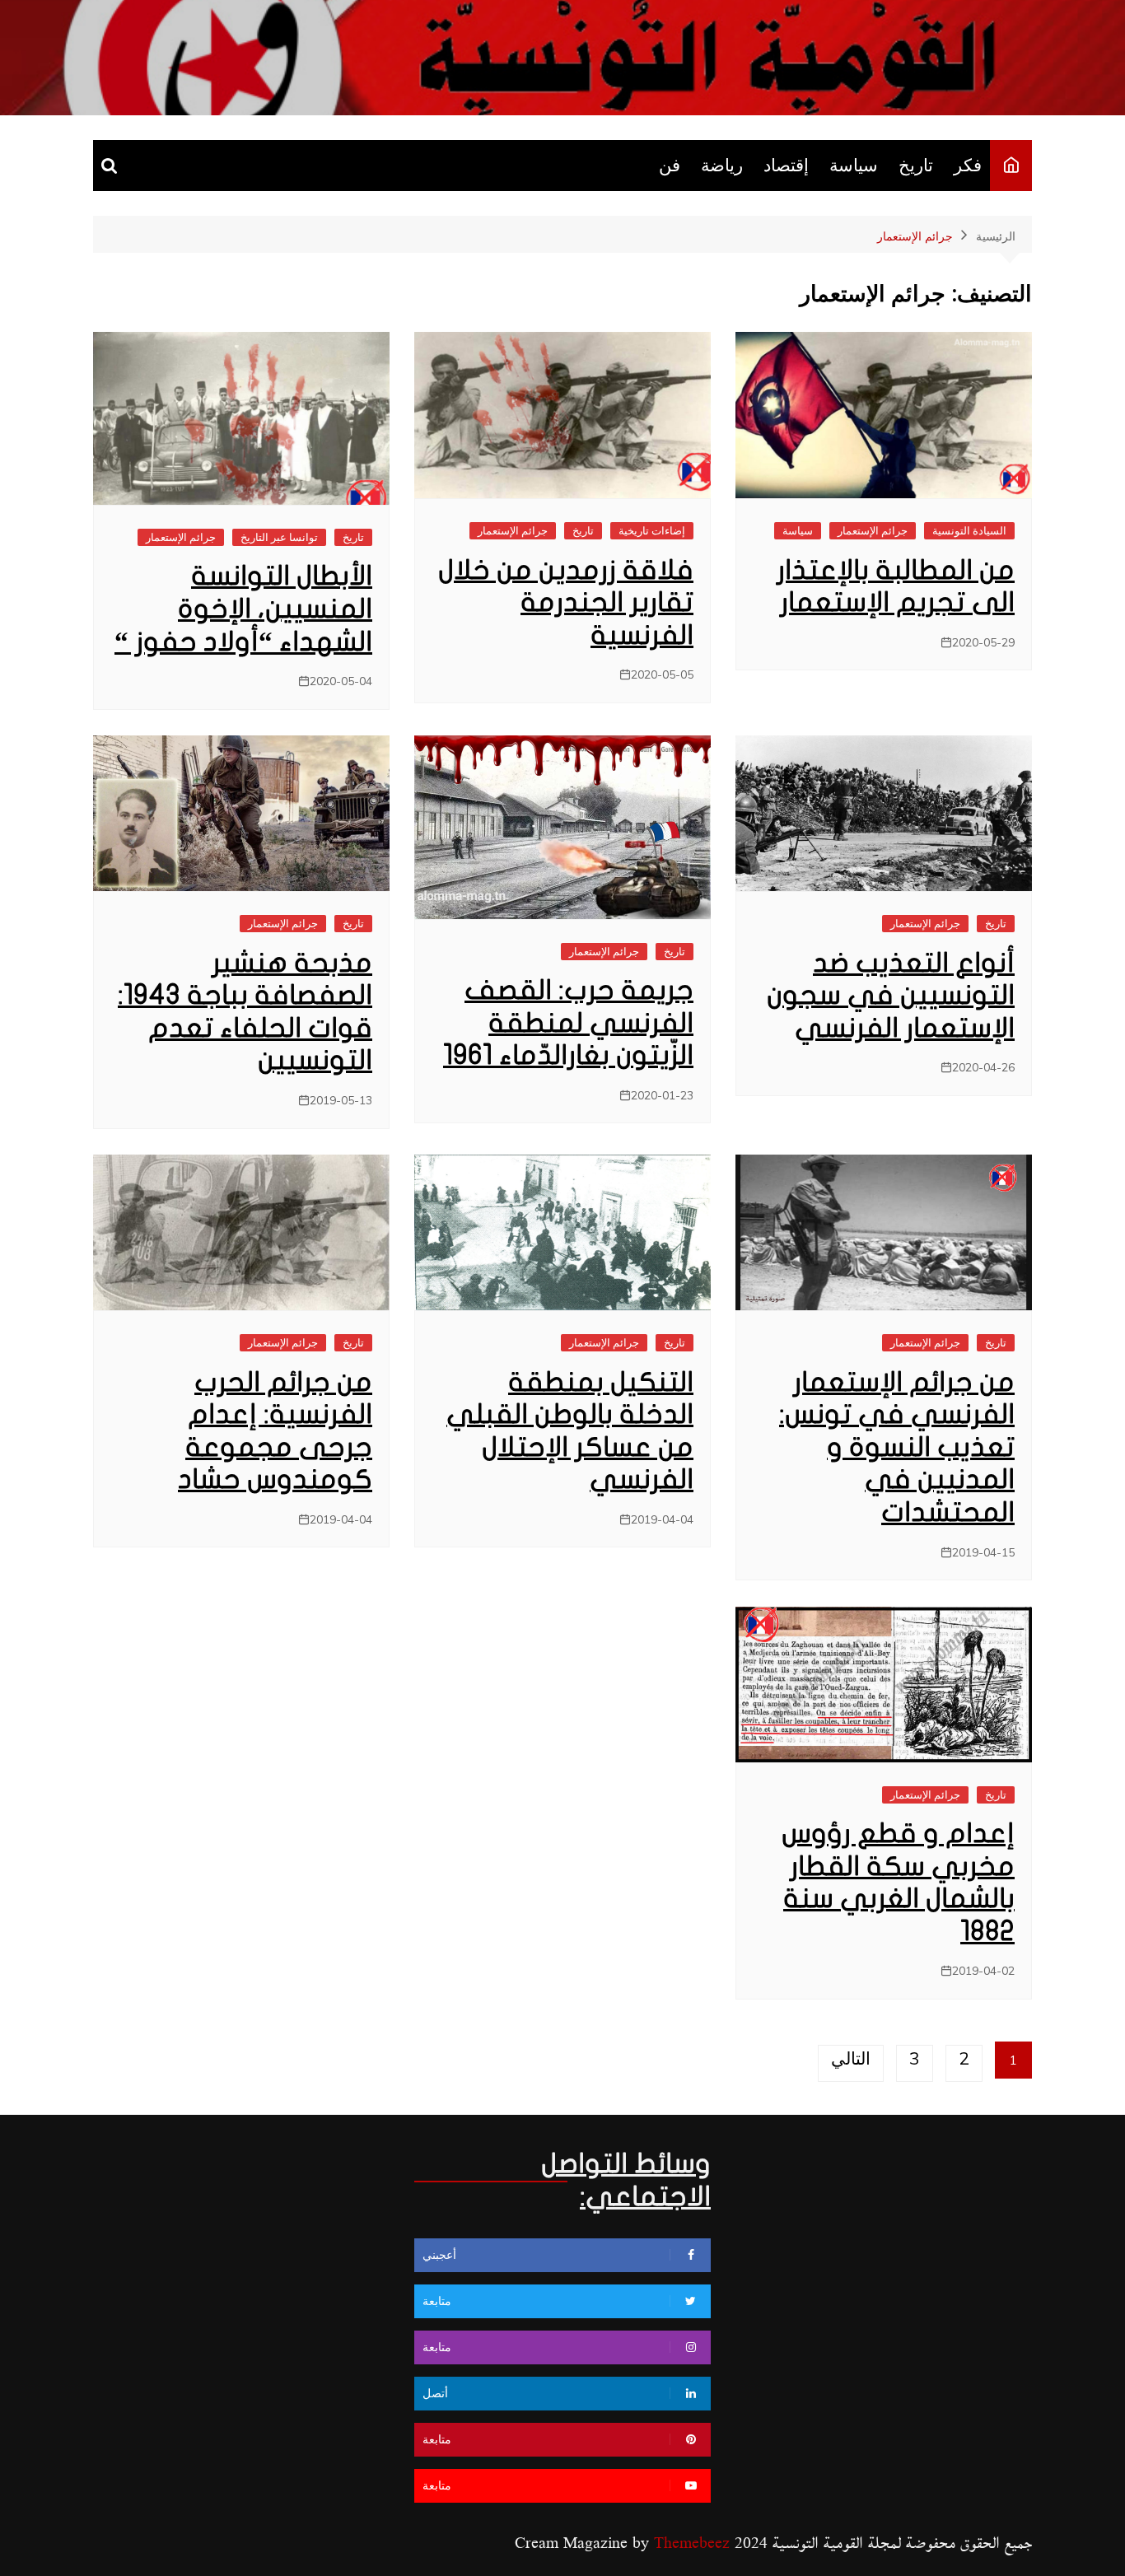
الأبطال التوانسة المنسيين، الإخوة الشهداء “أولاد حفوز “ (243, 609)
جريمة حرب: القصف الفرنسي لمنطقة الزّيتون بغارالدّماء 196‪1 (568, 1023)
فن (670, 165)
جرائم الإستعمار (873, 530)
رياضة (722, 165)
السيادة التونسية (969, 530)
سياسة (854, 165)
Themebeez (692, 2543)
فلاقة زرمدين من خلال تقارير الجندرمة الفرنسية (566, 603)
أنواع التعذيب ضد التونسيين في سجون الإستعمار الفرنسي (891, 996)
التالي (851, 2058)
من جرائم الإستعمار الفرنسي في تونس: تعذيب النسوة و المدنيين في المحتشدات (897, 1447)
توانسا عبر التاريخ (279, 537)
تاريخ (916, 165)
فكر (968, 165)
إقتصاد (786, 165)
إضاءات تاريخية (652, 530)
